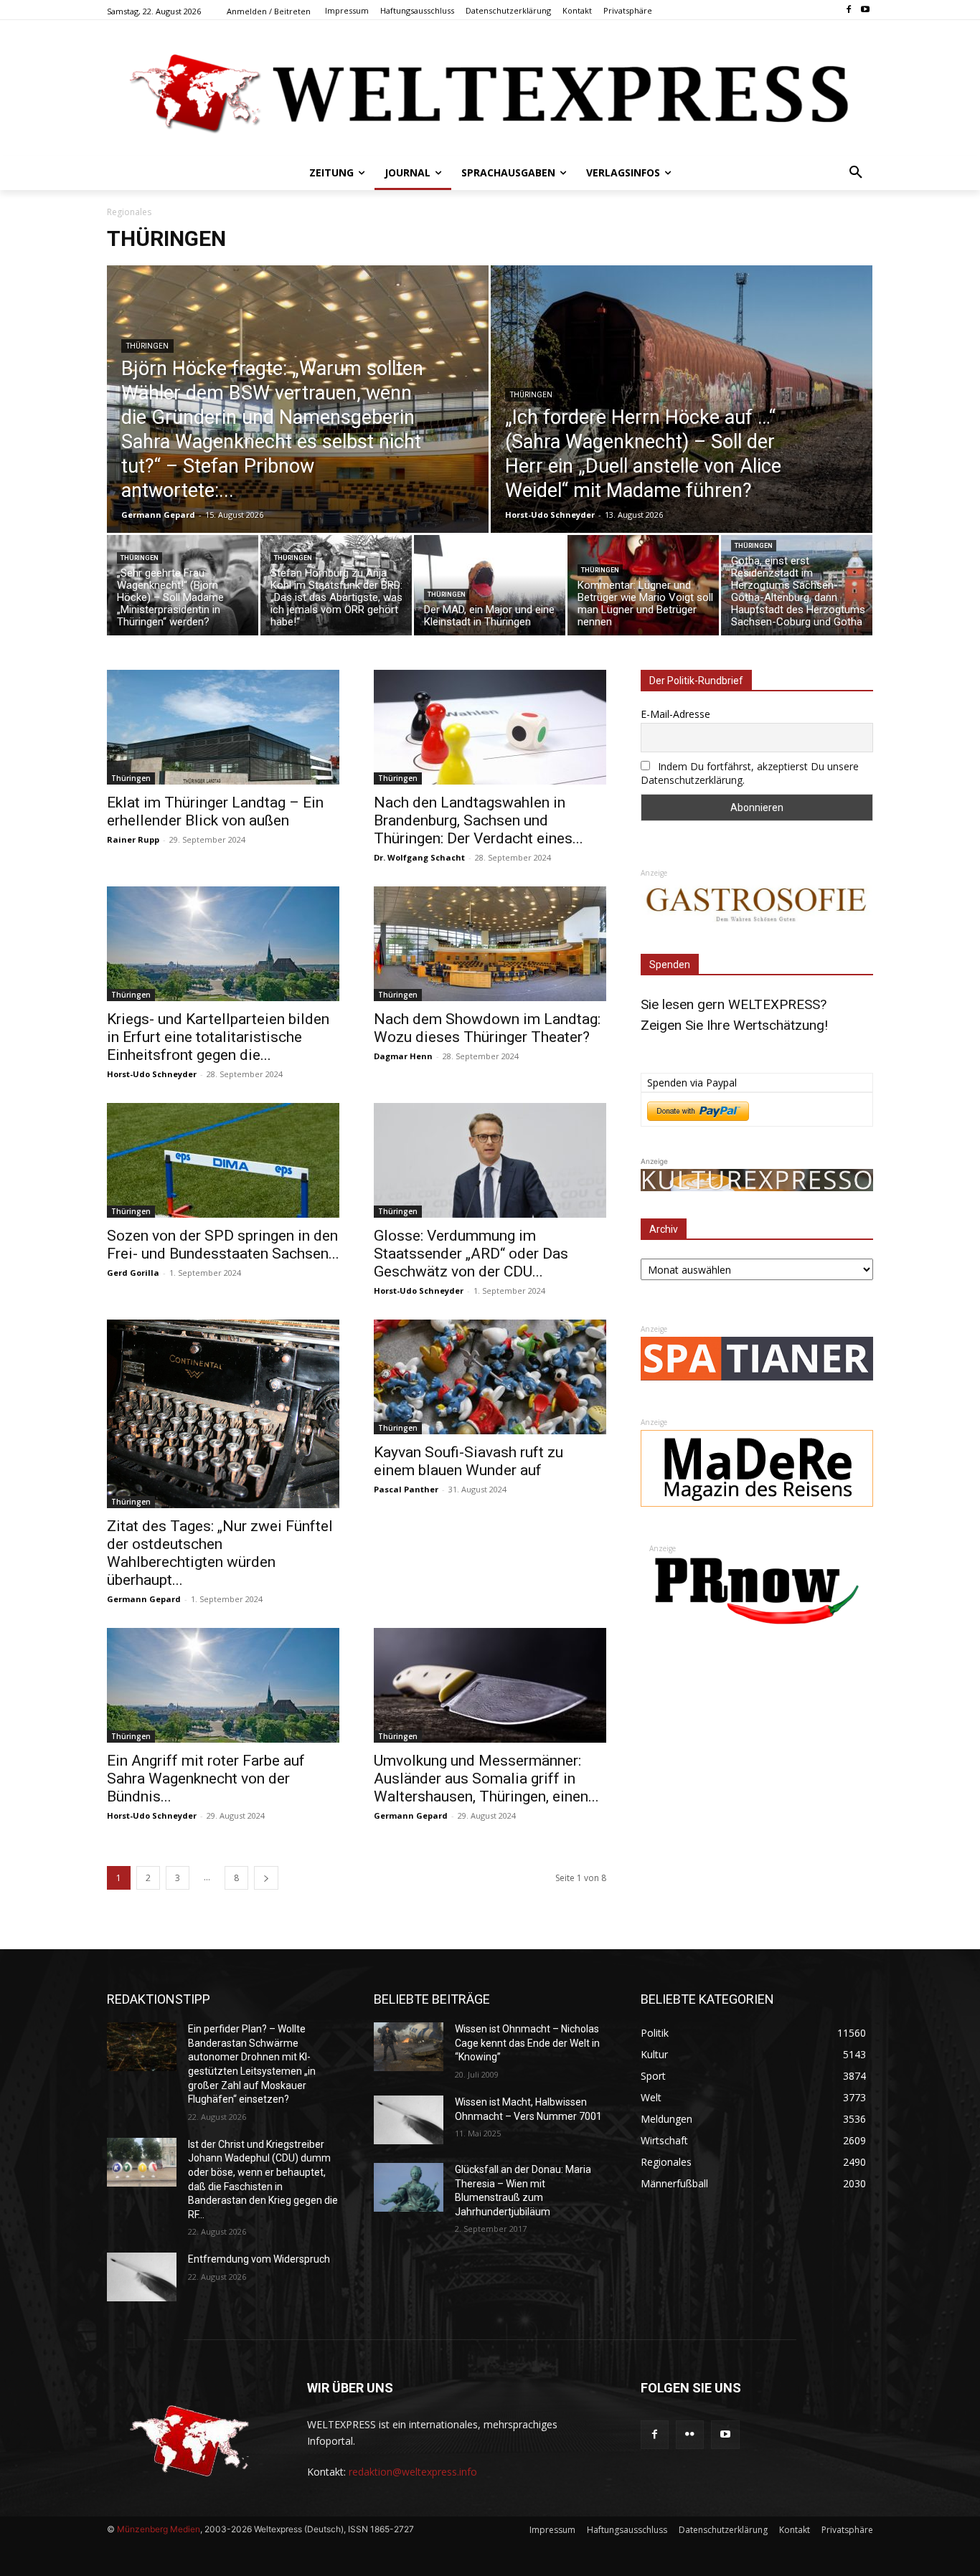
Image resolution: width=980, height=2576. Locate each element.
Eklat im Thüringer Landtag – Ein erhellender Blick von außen (215, 811)
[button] (856, 173)
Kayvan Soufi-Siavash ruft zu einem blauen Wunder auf (468, 1461)
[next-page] (266, 1878)
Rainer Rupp (133, 839)
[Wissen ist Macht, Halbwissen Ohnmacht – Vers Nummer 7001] (409, 2120)
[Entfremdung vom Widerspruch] (142, 2277)
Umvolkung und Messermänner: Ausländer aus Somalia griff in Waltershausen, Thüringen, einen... (486, 1779)
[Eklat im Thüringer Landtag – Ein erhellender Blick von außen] (223, 727)
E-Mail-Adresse (675, 714)
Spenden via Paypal (692, 1083)
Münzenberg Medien (159, 2529)
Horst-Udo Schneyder (550, 515)
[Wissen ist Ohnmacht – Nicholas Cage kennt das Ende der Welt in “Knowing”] (409, 2047)
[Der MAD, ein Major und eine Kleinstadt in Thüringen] (490, 589)
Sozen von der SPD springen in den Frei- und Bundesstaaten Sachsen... (223, 1245)
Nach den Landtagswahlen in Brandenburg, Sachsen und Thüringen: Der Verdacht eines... (479, 820)
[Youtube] (865, 10)
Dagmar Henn (403, 1056)
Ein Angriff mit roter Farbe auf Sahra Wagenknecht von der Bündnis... (206, 1779)
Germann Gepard (158, 515)
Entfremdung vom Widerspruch (259, 2259)
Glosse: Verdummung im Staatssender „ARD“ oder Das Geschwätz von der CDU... (471, 1254)
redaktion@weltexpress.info (413, 2472)
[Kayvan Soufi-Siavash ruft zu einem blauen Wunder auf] (490, 1377)
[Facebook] (848, 10)
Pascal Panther (406, 1489)
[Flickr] (690, 2434)
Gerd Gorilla (133, 1273)
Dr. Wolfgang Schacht (419, 857)
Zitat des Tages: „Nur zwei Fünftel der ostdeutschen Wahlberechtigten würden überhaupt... (220, 1553)
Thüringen (147, 346)
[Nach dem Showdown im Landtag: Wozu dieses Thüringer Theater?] (490, 944)
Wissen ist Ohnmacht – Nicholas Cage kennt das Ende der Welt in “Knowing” (527, 2043)
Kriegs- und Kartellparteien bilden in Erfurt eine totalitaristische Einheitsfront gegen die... (218, 1037)
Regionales (129, 212)
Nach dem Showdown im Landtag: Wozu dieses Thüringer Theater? (487, 1028)
